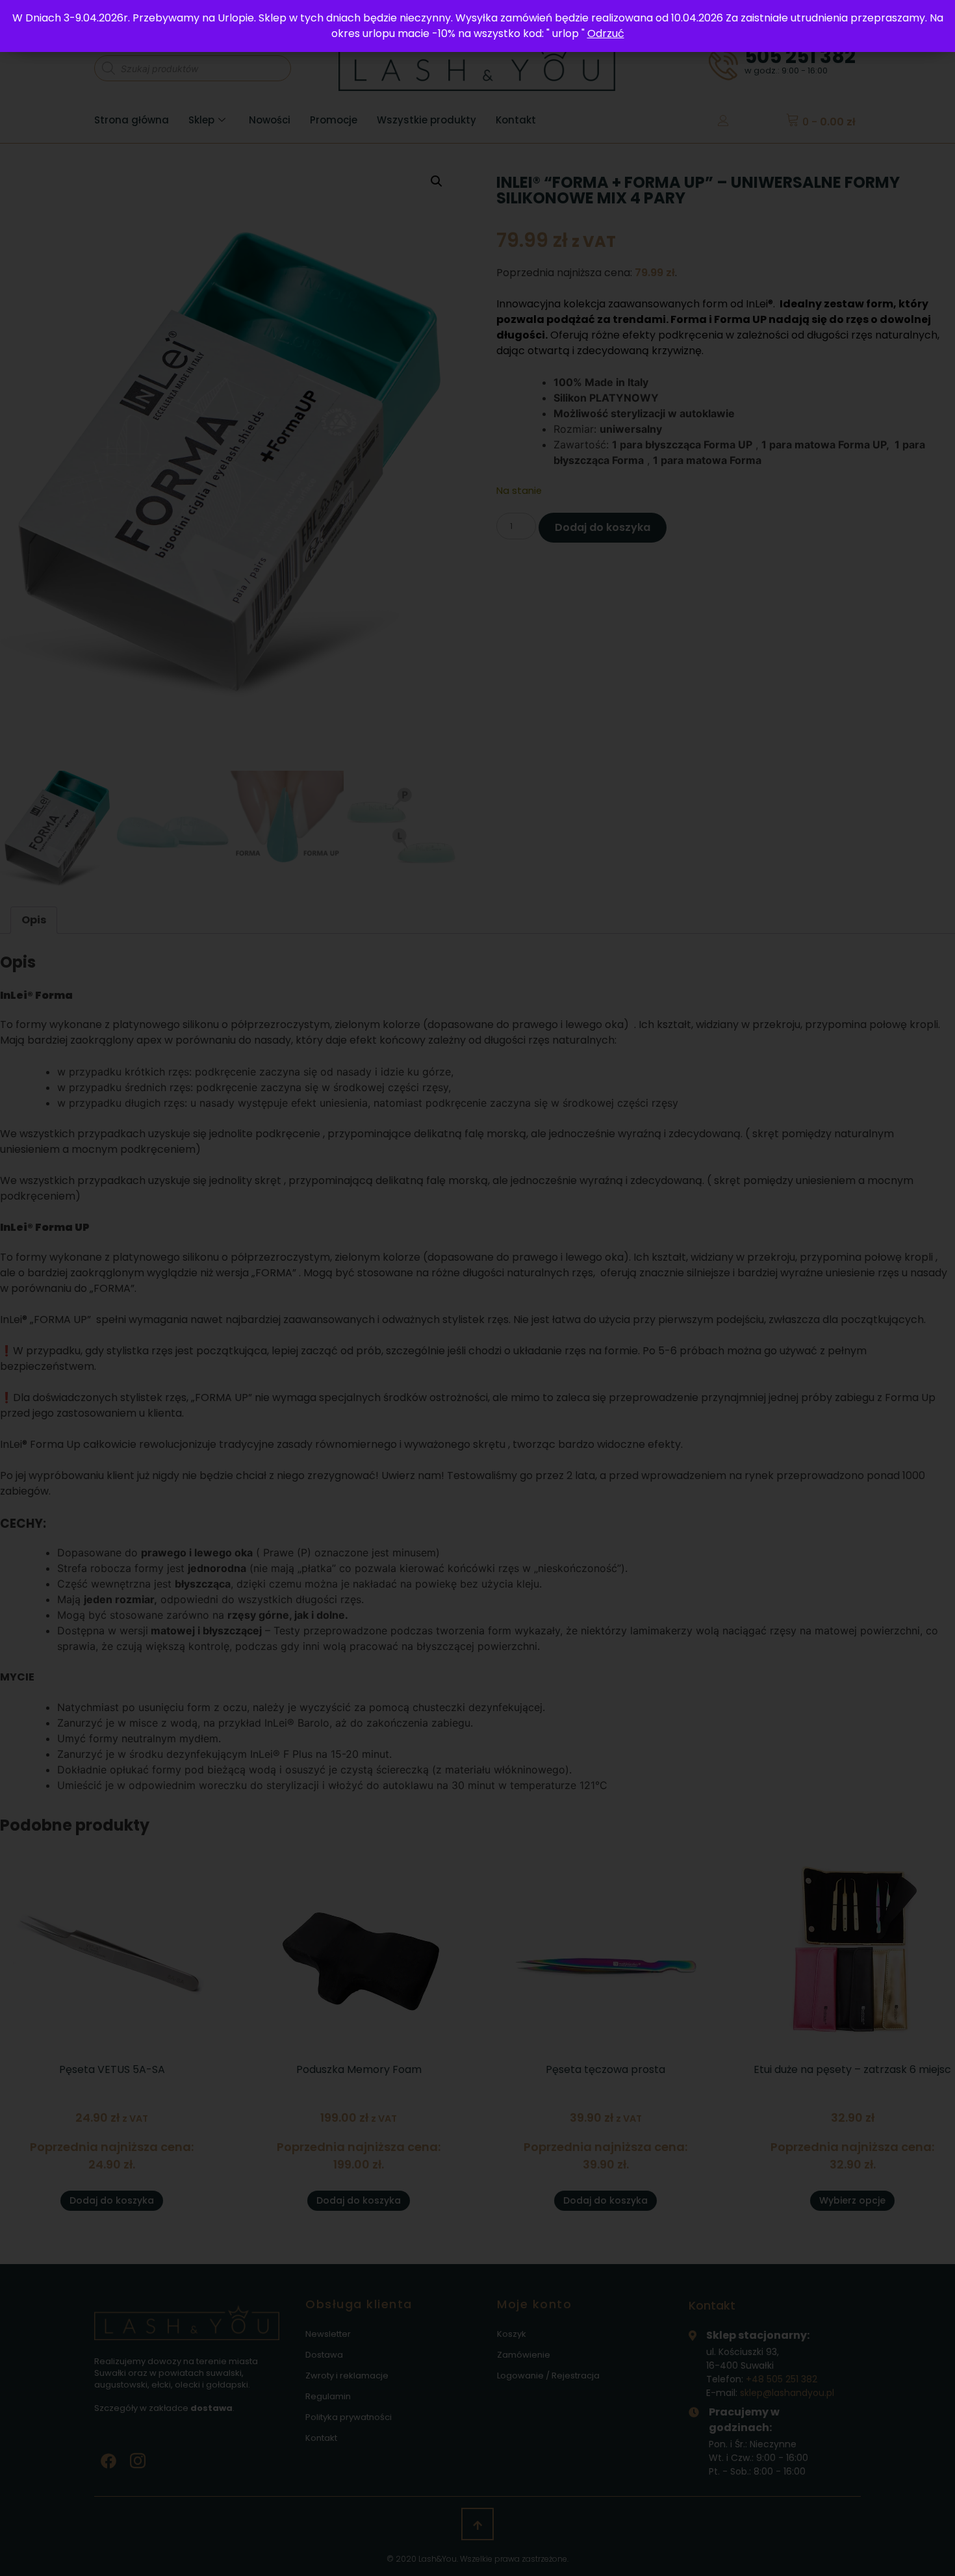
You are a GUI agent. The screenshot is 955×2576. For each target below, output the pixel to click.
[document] (478, 1288)
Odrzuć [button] (606, 33)
